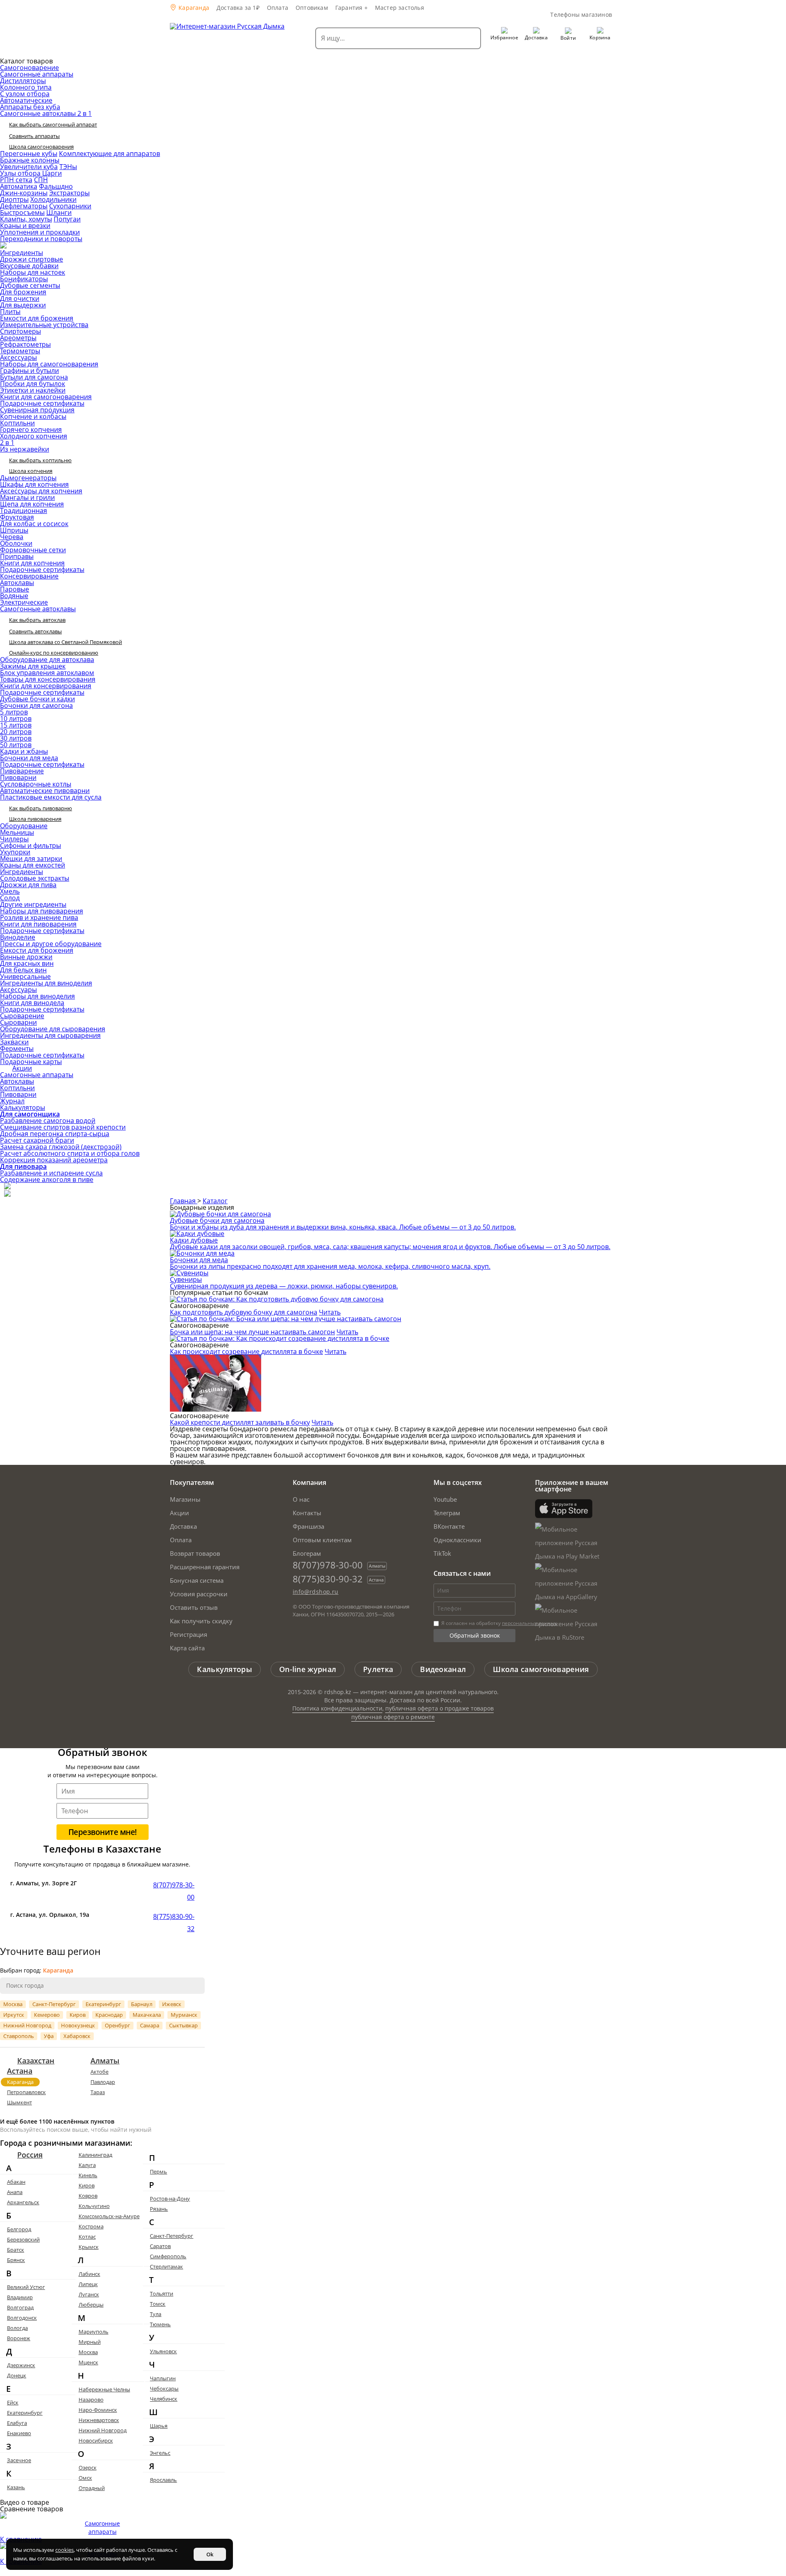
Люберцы (91, 2305)
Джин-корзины (24, 193)
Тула (156, 2314)
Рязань (159, 2209)
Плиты (10, 312)
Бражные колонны (30, 160)
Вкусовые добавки (29, 266)
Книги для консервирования (46, 686)
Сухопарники (70, 206)
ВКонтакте (449, 1526)
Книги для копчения (32, 563)
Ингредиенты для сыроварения (50, 1035)
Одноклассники (457, 1540)
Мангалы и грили (27, 497)
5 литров (14, 712)
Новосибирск (96, 2440)
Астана (20, 2071)
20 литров (16, 732)
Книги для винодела (32, 1003)
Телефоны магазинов (581, 15)
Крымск (89, 2247)
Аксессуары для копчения (41, 491)
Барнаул (142, 2004)
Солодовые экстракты (35, 878)
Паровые (15, 589)
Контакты (307, 1513)
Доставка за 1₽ (238, 8)
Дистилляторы (23, 81)
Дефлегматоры (24, 206)
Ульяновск (163, 2351)
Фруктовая (17, 517)
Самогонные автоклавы (38, 609)
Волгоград (20, 2307)
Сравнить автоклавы (35, 631)
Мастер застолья (400, 8)
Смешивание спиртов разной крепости (63, 1127)
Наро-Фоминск (98, 2410)
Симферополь (168, 2256)
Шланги (59, 212)
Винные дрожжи (26, 957)
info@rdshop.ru (316, 1592)
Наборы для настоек (33, 272)
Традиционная (24, 511)
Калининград (95, 2155)
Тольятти (161, 2294)
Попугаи (67, 219)
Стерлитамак (166, 2266)
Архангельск (23, 2202)
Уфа (49, 2036)
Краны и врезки (25, 226)
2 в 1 (7, 443)
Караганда (193, 8)
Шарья (159, 2426)
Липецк (88, 2284)
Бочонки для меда (29, 758)
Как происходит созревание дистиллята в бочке (246, 1351)
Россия (30, 2155)
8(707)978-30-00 (328, 1565)
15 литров (16, 725)
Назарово (91, 2400)
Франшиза (308, 1526)
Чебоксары (164, 2388)
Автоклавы (17, 583)
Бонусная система (197, 1580)
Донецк (17, 2375)
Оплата (278, 8)
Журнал (12, 1101)
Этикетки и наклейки (33, 390)
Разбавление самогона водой (48, 1121)
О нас (301, 1499)
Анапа (15, 2192)
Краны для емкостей (33, 865)
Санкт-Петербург (54, 2004)
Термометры (20, 351)
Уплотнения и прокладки (40, 232)
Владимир (20, 2297)
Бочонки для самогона (36, 705)
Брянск (16, 2260)
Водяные (14, 596)
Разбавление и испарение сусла (51, 1173)
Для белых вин (23, 970)
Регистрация (189, 1634)
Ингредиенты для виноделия (46, 983)
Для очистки (20, 298)
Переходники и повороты (41, 239)
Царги (52, 173)
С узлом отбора (25, 94)
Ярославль (163, 2480)
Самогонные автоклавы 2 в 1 (46, 113)
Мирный (90, 2342)
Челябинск (164, 2399)
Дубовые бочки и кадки (37, 699)
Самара (150, 2025)
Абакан (16, 2182)
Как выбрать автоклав (37, 620)
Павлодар (103, 2082)
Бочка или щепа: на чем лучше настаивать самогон (252, 1332)
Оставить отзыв (194, 1607)
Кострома (91, 2226)
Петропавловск (26, 2092)
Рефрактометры (25, 344)
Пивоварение (22, 771)
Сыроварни (18, 1022)
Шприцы (14, 530)
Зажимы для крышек (33, 666)
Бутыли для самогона (34, 377)
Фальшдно (56, 186)
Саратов (160, 2246)
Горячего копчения (31, 429)
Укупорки (15, 852)
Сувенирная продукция (37, 410)
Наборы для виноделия (37, 996)
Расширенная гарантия (205, 1567)
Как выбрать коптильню (40, 460)
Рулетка (378, 1669)
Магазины (185, 1499)
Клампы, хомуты (26, 219)
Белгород (19, 2229)
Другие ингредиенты (33, 904)
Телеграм (447, 1513)
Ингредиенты (21, 253)
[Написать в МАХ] (7, 1194)
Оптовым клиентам (322, 1540)
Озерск (88, 2468)
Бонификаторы (24, 279)
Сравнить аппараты (34, 136)
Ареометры (18, 338)
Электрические (24, 602)
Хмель (10, 891)
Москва (13, 2004)
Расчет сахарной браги (37, 1140)
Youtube (445, 1499)
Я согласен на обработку (498, 1623)
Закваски (14, 1042)
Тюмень (160, 2324)
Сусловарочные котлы (36, 784)
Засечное (19, 2460)
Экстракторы (69, 193)
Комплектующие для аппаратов (110, 154)
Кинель (88, 2175)
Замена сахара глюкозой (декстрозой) (61, 1147)
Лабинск (89, 2274)
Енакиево (19, 2433)
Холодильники (53, 199)
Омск (85, 2478)
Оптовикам (312, 8)
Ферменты (17, 1048)
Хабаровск (77, 2036)
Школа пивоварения (35, 819)
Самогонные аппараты (37, 74)
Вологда (17, 2328)
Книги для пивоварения (38, 924)
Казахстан (36, 2061)
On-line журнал (308, 1669)
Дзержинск (21, 2365)
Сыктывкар (183, 2025)
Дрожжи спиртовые (32, 259)
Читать (330, 1312)
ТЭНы (68, 167)
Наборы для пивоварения (42, 911)
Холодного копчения (34, 436)
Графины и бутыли (29, 371)
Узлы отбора (21, 173)
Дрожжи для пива (28, 885)
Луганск (89, 2294)
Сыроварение (22, 1016)
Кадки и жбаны (24, 751)
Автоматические (26, 100)
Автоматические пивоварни (45, 791)
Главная (184, 1201)
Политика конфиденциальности (337, 1708)
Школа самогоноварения (41, 147)
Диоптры (14, 199)
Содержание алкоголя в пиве (47, 1180)
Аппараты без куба (30, 107)
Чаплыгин (163, 2378)
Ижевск (172, 2004)
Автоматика (19, 186)
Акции (22, 1068)
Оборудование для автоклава (47, 660)
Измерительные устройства (44, 325)
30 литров (16, 738)
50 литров (16, 745)
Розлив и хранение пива (39, 917)
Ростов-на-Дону (170, 2199)
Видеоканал (443, 1669)
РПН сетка (16, 180)
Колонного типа (26, 87)
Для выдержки (23, 305)
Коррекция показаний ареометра (54, 1160)
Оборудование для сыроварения (53, 1029)
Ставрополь (19, 2036)
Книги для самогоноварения (46, 397)
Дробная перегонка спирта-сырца (55, 1134)
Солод (10, 898)
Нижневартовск (99, 2420)
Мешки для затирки (31, 859)
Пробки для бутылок (33, 384)
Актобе (99, 2072)
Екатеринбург (103, 2004)
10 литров (16, 719)
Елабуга (17, 2423)
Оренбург (117, 2025)
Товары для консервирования (48, 679)
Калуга (87, 2165)
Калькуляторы (23, 1107)
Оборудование (24, 826)
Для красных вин (27, 963)
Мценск (88, 2362)
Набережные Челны (104, 2389)
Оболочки (16, 543)
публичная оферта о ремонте (393, 1717)
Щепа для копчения (32, 504)
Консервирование (29, 576)
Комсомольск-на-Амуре (109, 2216)
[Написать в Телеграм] (7, 1187)
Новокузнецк (78, 2025)
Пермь (158, 2172)
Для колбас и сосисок (34, 524)
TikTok (442, 1553)
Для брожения (23, 292)
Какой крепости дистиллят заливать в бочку (240, 1422)
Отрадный (92, 2488)
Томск (158, 2304)
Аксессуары (18, 357)
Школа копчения (31, 471)
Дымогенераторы (28, 478)
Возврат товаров (195, 1553)
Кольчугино (94, 2206)
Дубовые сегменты (30, 285)
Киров (78, 2015)
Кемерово (47, 2015)
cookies (64, 2550)
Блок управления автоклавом (47, 673)
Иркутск (14, 2015)
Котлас (87, 2237)
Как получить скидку (201, 1621)
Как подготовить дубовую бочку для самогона (244, 1312)
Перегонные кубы (29, 154)
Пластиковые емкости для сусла (51, 797)
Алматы (105, 2061)
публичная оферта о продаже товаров (439, 1708)
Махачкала (147, 2015)
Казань (16, 2487)
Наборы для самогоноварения (49, 364)
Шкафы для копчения (34, 484)
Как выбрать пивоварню (41, 808)
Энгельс (160, 2453)
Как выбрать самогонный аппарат (53, 124)
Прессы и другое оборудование (51, 944)
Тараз (98, 2092)
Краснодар (109, 2015)
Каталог (215, 1201)
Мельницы (17, 832)
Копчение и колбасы (33, 416)
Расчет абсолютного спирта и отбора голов (70, 1153)
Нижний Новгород (27, 2025)
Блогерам (307, 1553)
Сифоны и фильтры (30, 845)
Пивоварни (18, 777)
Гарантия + (351, 8)
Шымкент (19, 2102)
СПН (41, 180)
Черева (12, 537)
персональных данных (529, 1623)
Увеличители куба (29, 167)
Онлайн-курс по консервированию (54, 653)
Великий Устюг (26, 2287)
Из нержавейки (25, 449)
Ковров (88, 2196)
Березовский (23, 2239)
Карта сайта (187, 1648)
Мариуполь (94, 2332)
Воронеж (19, 2338)
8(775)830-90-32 (328, 1579)
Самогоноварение (29, 68)
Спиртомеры (20, 331)
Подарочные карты (31, 1062)
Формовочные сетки (33, 550)
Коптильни (17, 423)
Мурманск (184, 2015)
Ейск (13, 2402)
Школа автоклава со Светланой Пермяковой (65, 642)
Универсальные (25, 976)
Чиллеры (14, 839)
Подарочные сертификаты (42, 403)
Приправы (17, 556)
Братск (16, 2250)
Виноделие (18, 937)
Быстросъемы (22, 212)
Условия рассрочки (199, 1594)
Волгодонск (22, 2318)
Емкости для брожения (37, 318)
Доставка (183, 1526)
